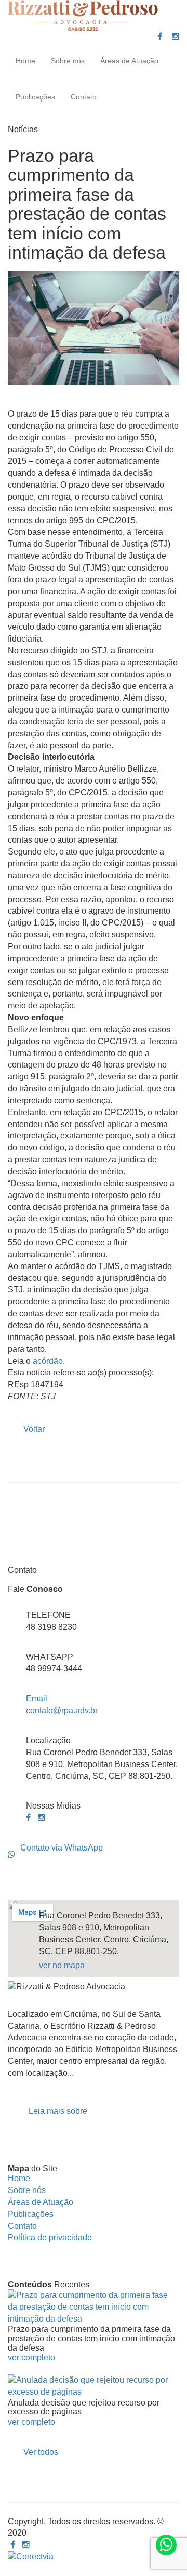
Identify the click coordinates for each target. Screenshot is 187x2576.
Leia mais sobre (58, 2111)
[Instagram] (176, 37)
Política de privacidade (50, 2237)
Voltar (34, 1429)
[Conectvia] (31, 2557)
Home (25, 61)
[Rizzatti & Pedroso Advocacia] (83, 16)
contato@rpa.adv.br (62, 1704)
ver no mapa (62, 1965)
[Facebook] (160, 37)
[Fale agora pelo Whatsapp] (166, 2545)
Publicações (35, 97)
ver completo (31, 2358)
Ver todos (41, 2452)
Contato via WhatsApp (62, 1848)
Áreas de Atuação (129, 61)
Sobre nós (68, 61)
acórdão (48, 1361)
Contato (84, 97)
